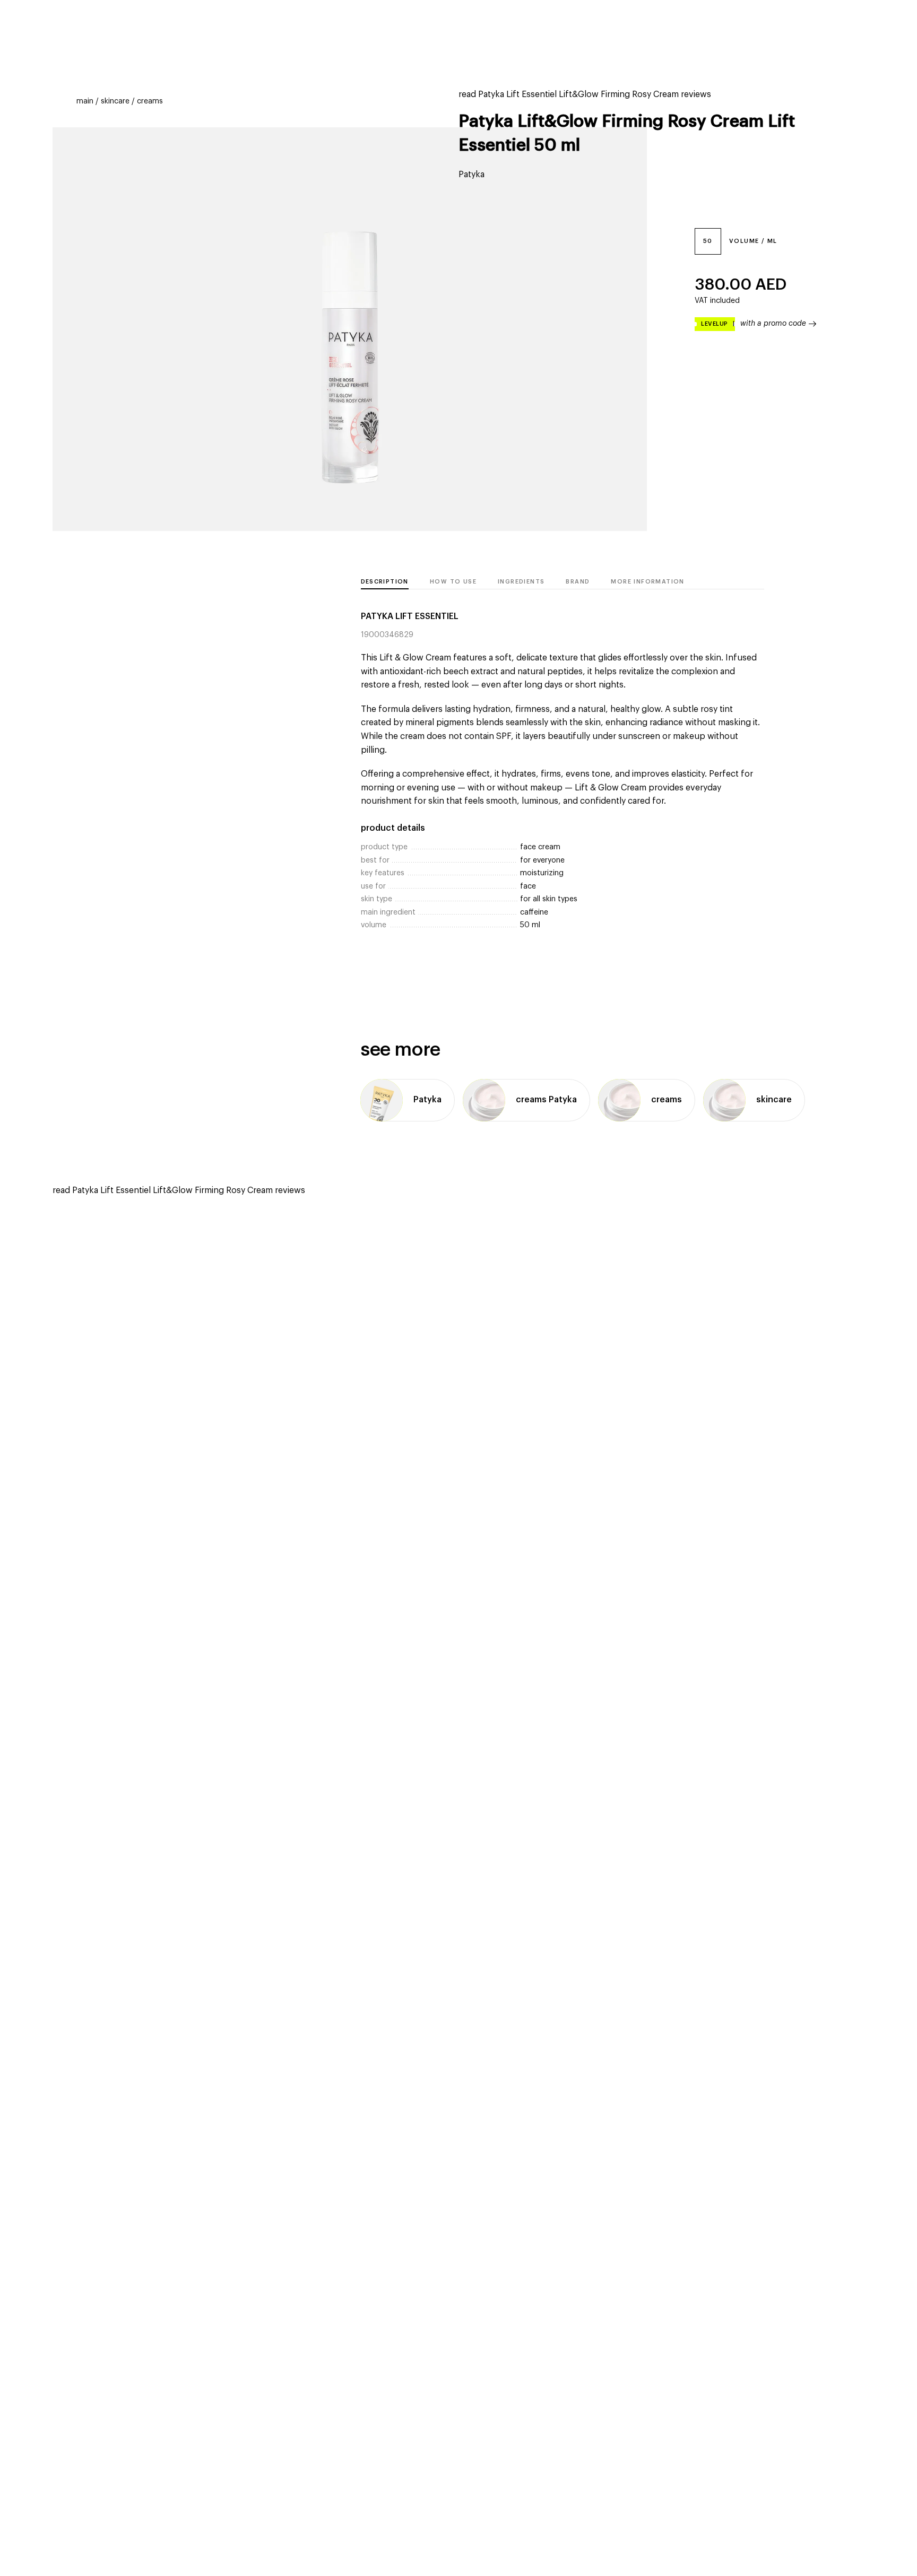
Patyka (472, 175)
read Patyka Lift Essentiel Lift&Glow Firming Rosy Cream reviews (585, 94)
